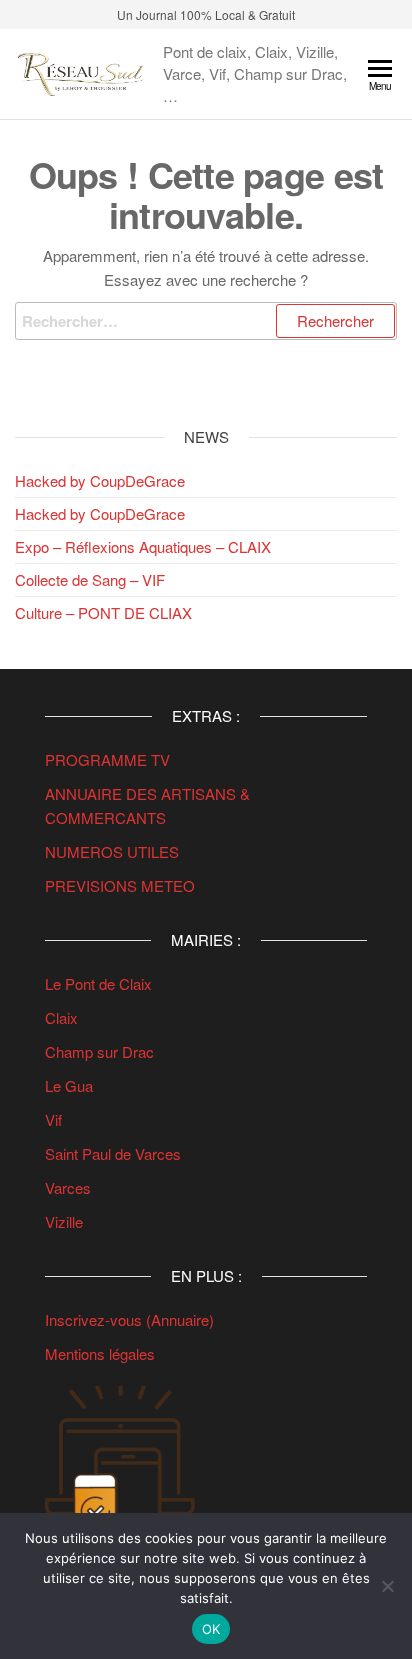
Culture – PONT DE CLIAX (103, 612)
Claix (61, 1017)
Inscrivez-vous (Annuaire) (129, 1319)
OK (211, 1629)
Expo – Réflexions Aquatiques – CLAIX (143, 546)
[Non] (387, 1586)
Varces (68, 1187)
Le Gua (71, 1085)
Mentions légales (100, 1353)
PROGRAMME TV (107, 759)
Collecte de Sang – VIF (90, 579)
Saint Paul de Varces (113, 1153)
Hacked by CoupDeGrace (100, 480)
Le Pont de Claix (98, 983)
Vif (53, 1119)
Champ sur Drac (99, 1051)
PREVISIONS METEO (120, 885)
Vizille (64, 1221)
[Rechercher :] (206, 321)
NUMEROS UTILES (112, 851)
